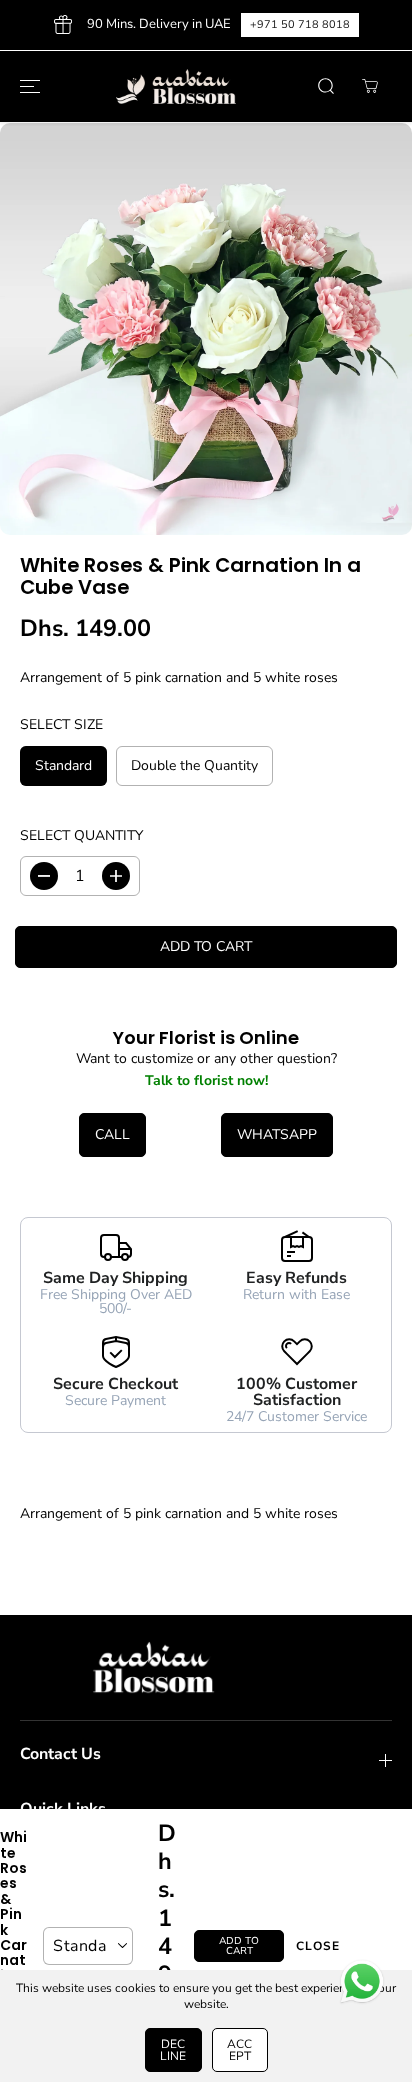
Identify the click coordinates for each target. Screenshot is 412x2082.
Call (112, 1134)
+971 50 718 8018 (300, 24)
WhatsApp (277, 1134)
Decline (173, 2050)
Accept (239, 2050)
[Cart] (370, 86)
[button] (27, 87)
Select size (61, 724)
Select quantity (81, 835)
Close (318, 1946)
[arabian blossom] (201, 87)
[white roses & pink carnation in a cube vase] (206, 329)
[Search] (326, 86)
